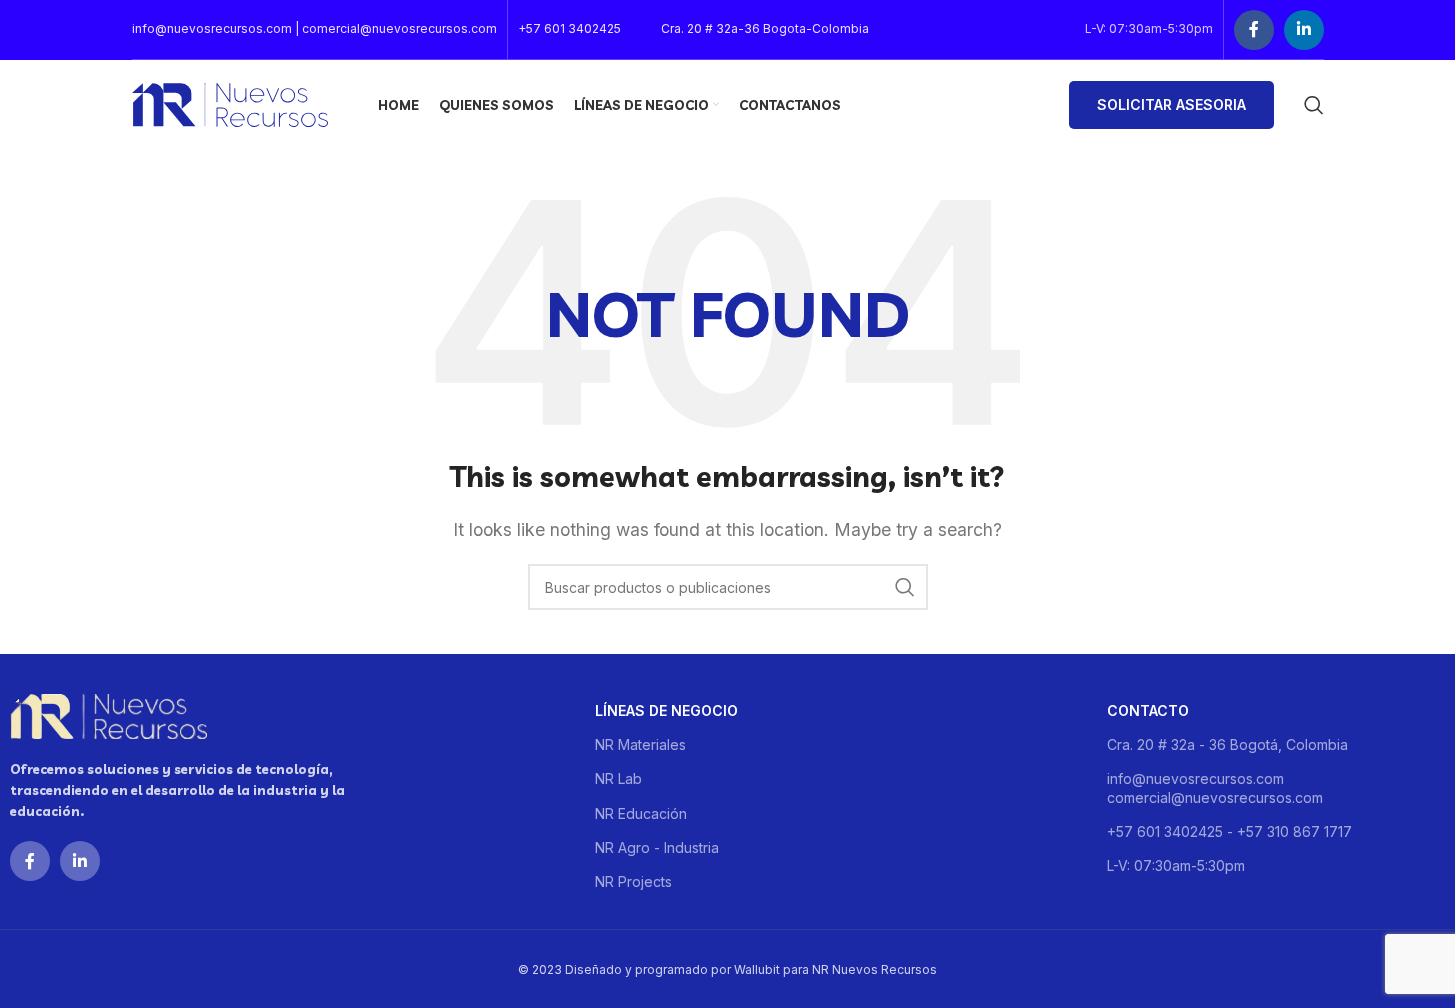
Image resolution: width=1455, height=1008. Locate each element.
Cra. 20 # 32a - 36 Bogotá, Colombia (1227, 744)
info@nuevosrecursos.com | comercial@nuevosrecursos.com (314, 28)
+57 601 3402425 (569, 28)
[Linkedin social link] (1304, 30)
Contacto (1148, 710)
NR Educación (641, 813)
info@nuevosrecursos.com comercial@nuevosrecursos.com (1215, 787)
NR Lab (618, 778)
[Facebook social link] (1254, 30)
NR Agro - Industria (657, 847)
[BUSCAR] (905, 587)
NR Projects (633, 881)
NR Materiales (640, 744)
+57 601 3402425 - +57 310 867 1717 (1229, 831)
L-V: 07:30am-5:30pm (1176, 865)
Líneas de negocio (666, 710)
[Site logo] (230, 103)
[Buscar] (1314, 105)
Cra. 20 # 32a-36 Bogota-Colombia (765, 28)
